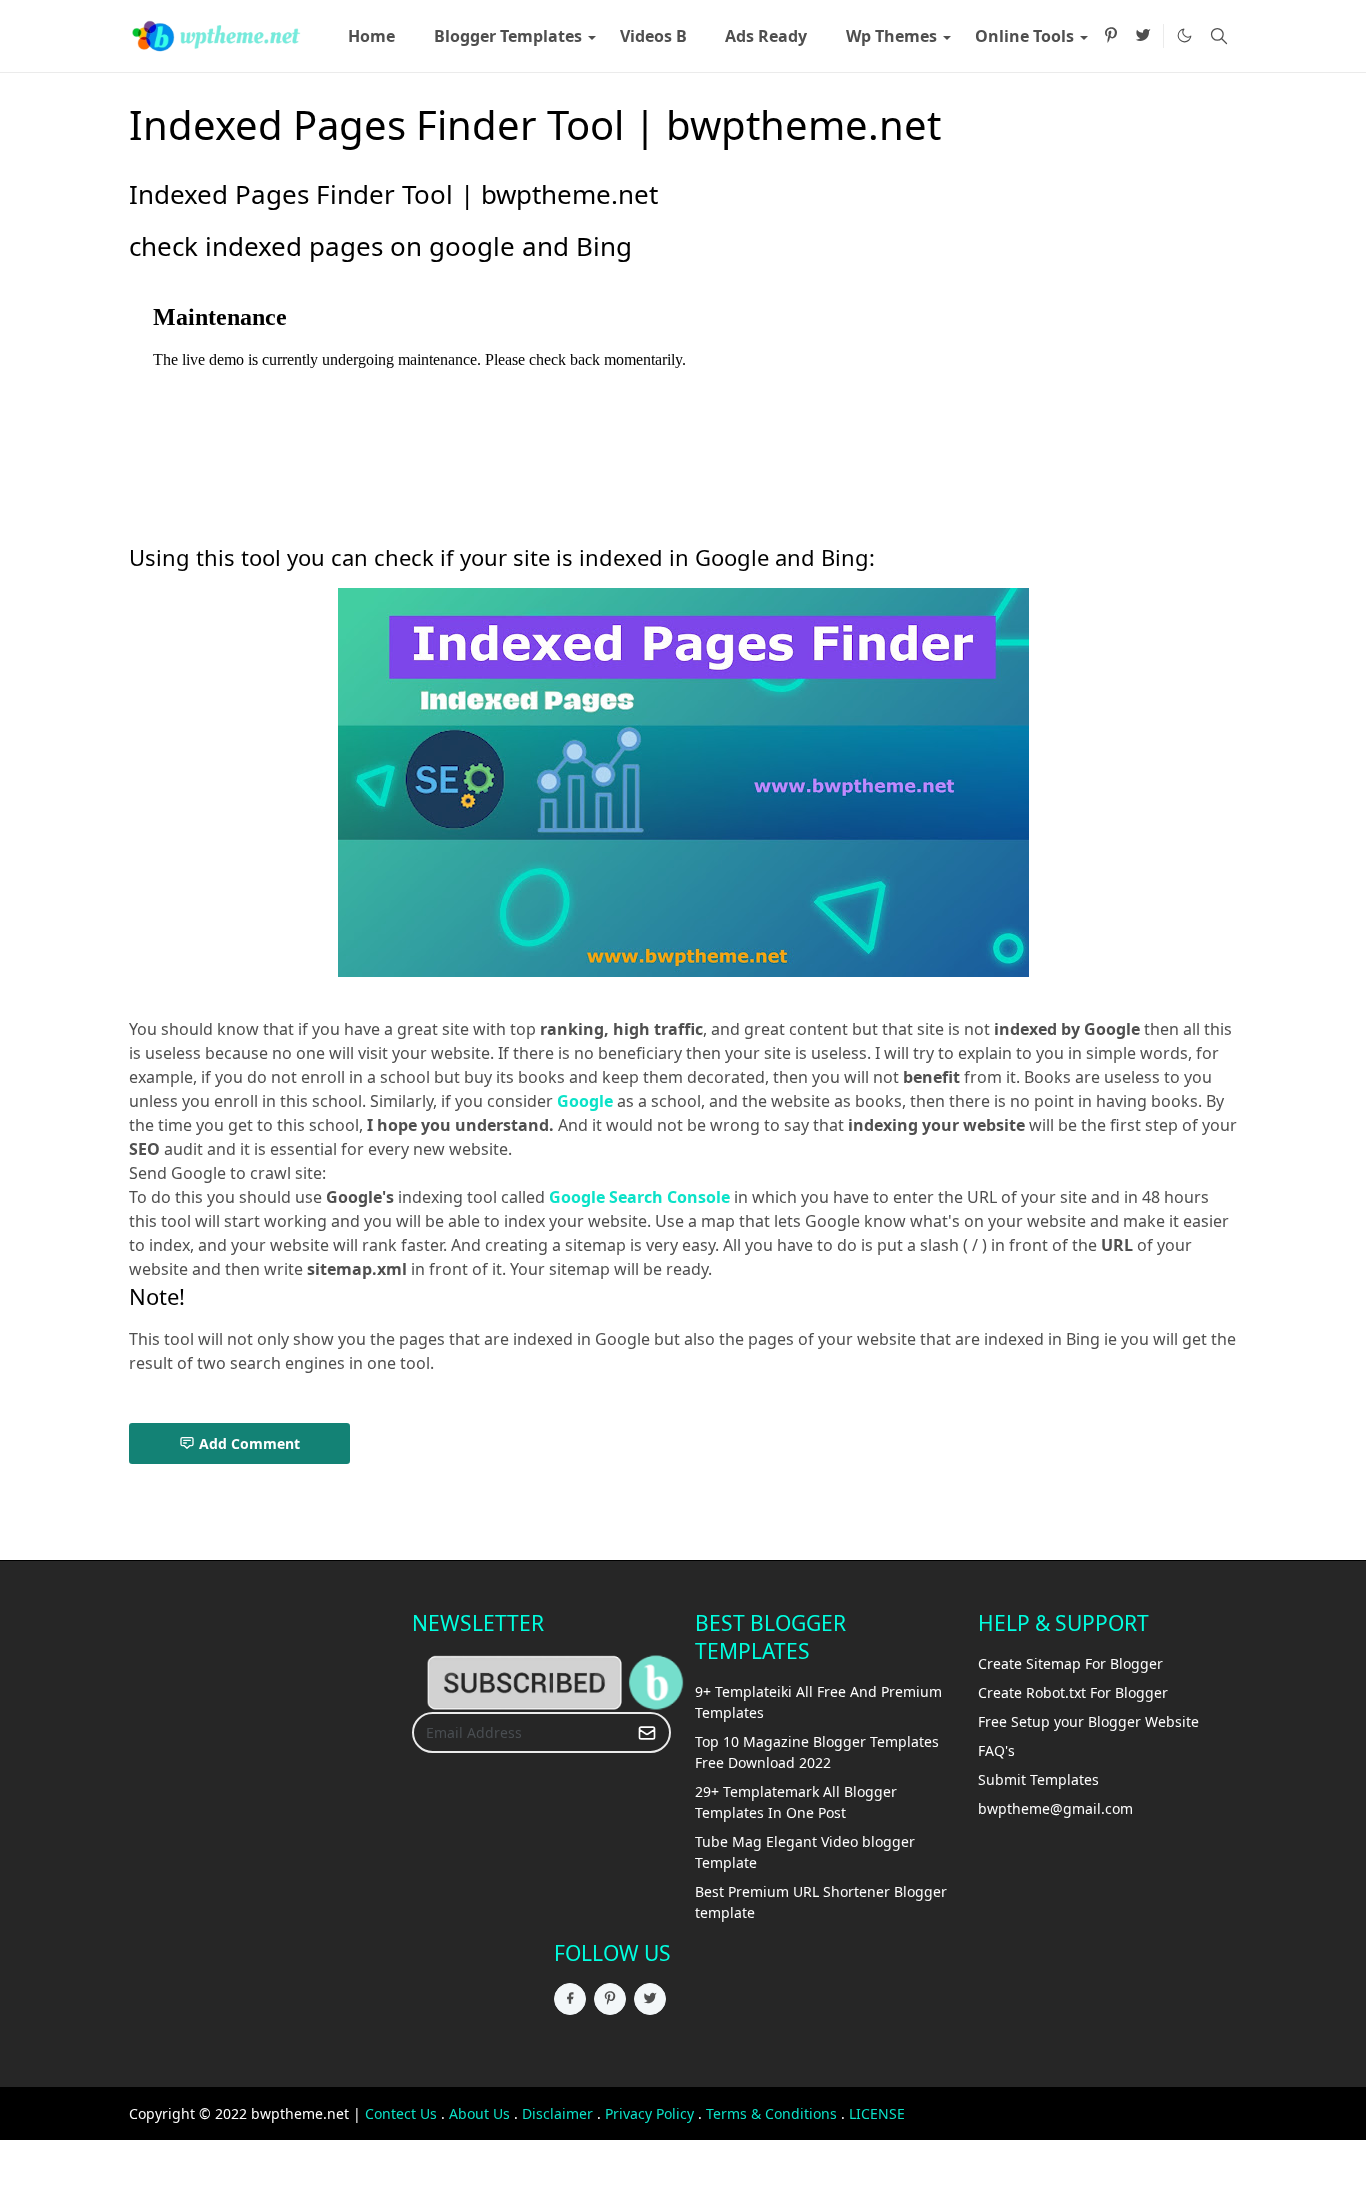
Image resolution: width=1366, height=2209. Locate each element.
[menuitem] (371, 36)
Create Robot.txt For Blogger (1073, 1692)
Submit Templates (1038, 1779)
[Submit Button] (647, 1732)
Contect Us (401, 2113)
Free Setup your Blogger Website (1088, 1721)
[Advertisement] (197, 1909)
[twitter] (1143, 36)
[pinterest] (1111, 36)
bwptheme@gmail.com (1055, 1808)
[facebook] (570, 1999)
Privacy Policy (649, 2113)
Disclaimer (557, 2113)
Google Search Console (639, 1197)
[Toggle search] (1219, 36)
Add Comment (249, 1443)
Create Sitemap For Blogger (1070, 1663)
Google (585, 1101)
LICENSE (877, 2113)
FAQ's (996, 1750)
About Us (479, 2113)
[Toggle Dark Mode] (1184, 35)
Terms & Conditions (771, 2113)
